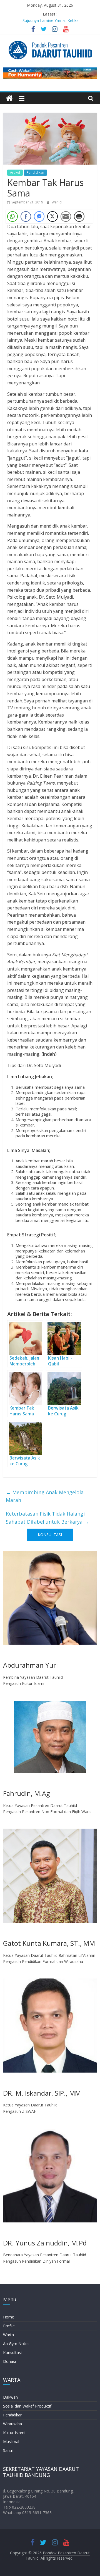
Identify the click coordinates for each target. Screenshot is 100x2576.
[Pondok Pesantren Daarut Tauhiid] (9, 98)
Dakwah (10, 2397)
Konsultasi (12, 2352)
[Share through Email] (66, 216)
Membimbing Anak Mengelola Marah (45, 1496)
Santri (8, 2450)
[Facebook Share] (26, 216)
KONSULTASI (50, 1535)
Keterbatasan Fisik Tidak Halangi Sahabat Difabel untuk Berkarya (47, 1518)
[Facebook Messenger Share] (39, 216)
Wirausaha (12, 2424)
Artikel (15, 172)
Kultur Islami (14, 2433)
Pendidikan (35, 172)
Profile (9, 2326)
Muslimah (12, 2442)
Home (9, 2317)
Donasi (9, 2361)
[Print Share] (79, 216)
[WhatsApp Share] (12, 216)
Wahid (57, 202)
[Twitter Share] (52, 216)
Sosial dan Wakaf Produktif (27, 2406)
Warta (8, 2335)
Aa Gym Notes (16, 2344)
